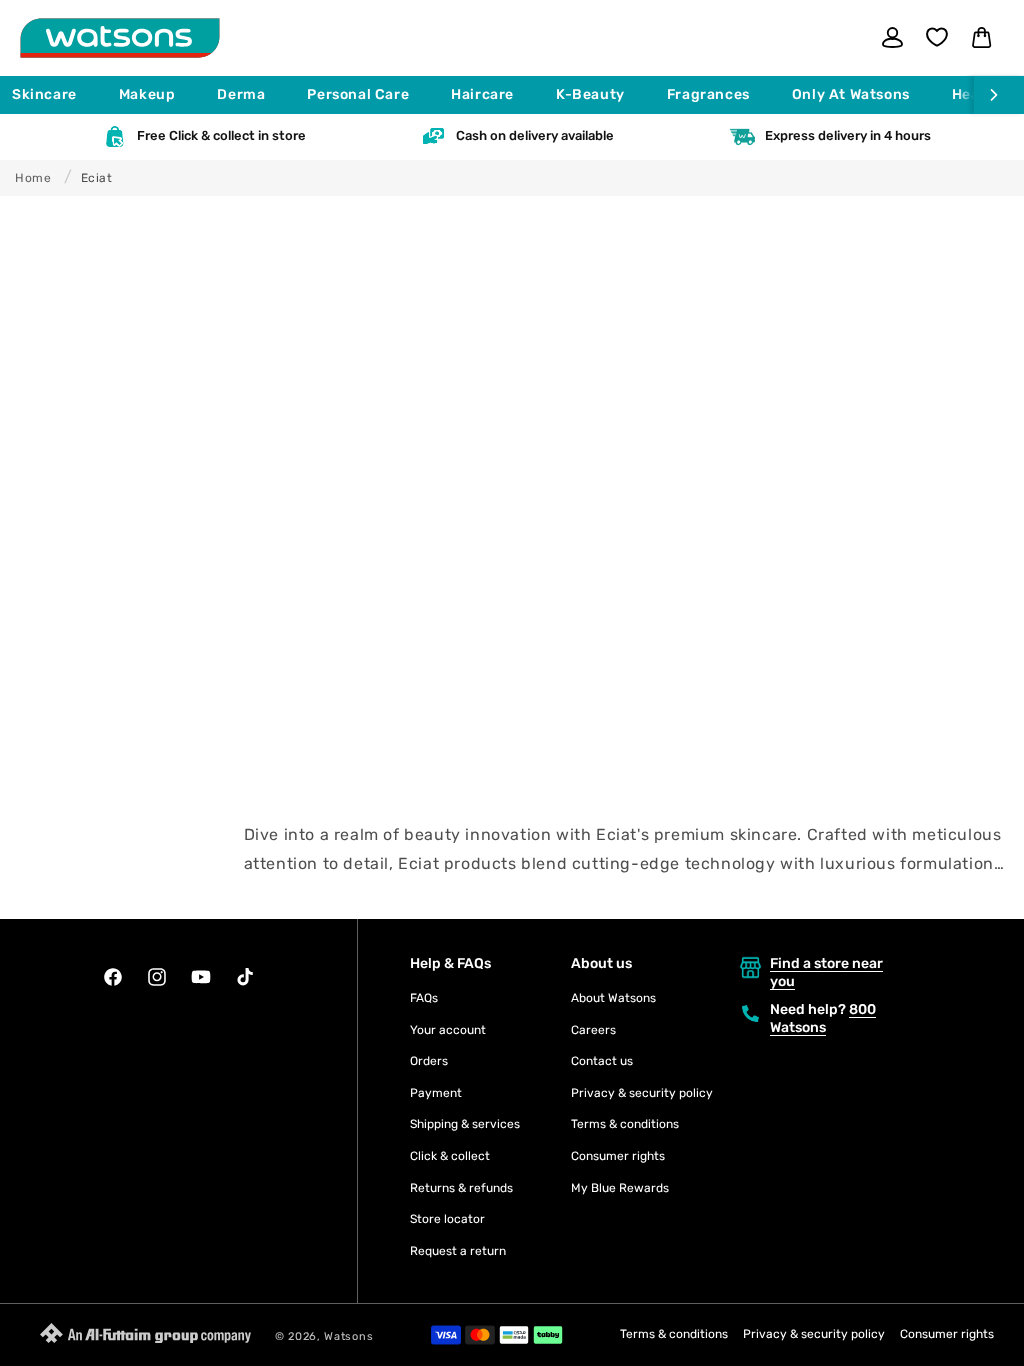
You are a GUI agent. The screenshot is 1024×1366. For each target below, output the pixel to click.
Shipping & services (465, 1124)
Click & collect (450, 1156)
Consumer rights (618, 1156)
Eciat (97, 178)
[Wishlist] (937, 37)
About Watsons (613, 998)
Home (33, 178)
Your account (448, 1030)
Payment (436, 1093)
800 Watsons (823, 1018)
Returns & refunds (461, 1188)
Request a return (458, 1251)
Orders (429, 1061)
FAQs (424, 998)
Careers (593, 1030)
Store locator (447, 1219)
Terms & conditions (625, 1124)
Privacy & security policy (642, 1093)
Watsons (348, 1336)
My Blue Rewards (620, 1188)
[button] (53, 95)
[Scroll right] (999, 95)
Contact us (602, 1061)
